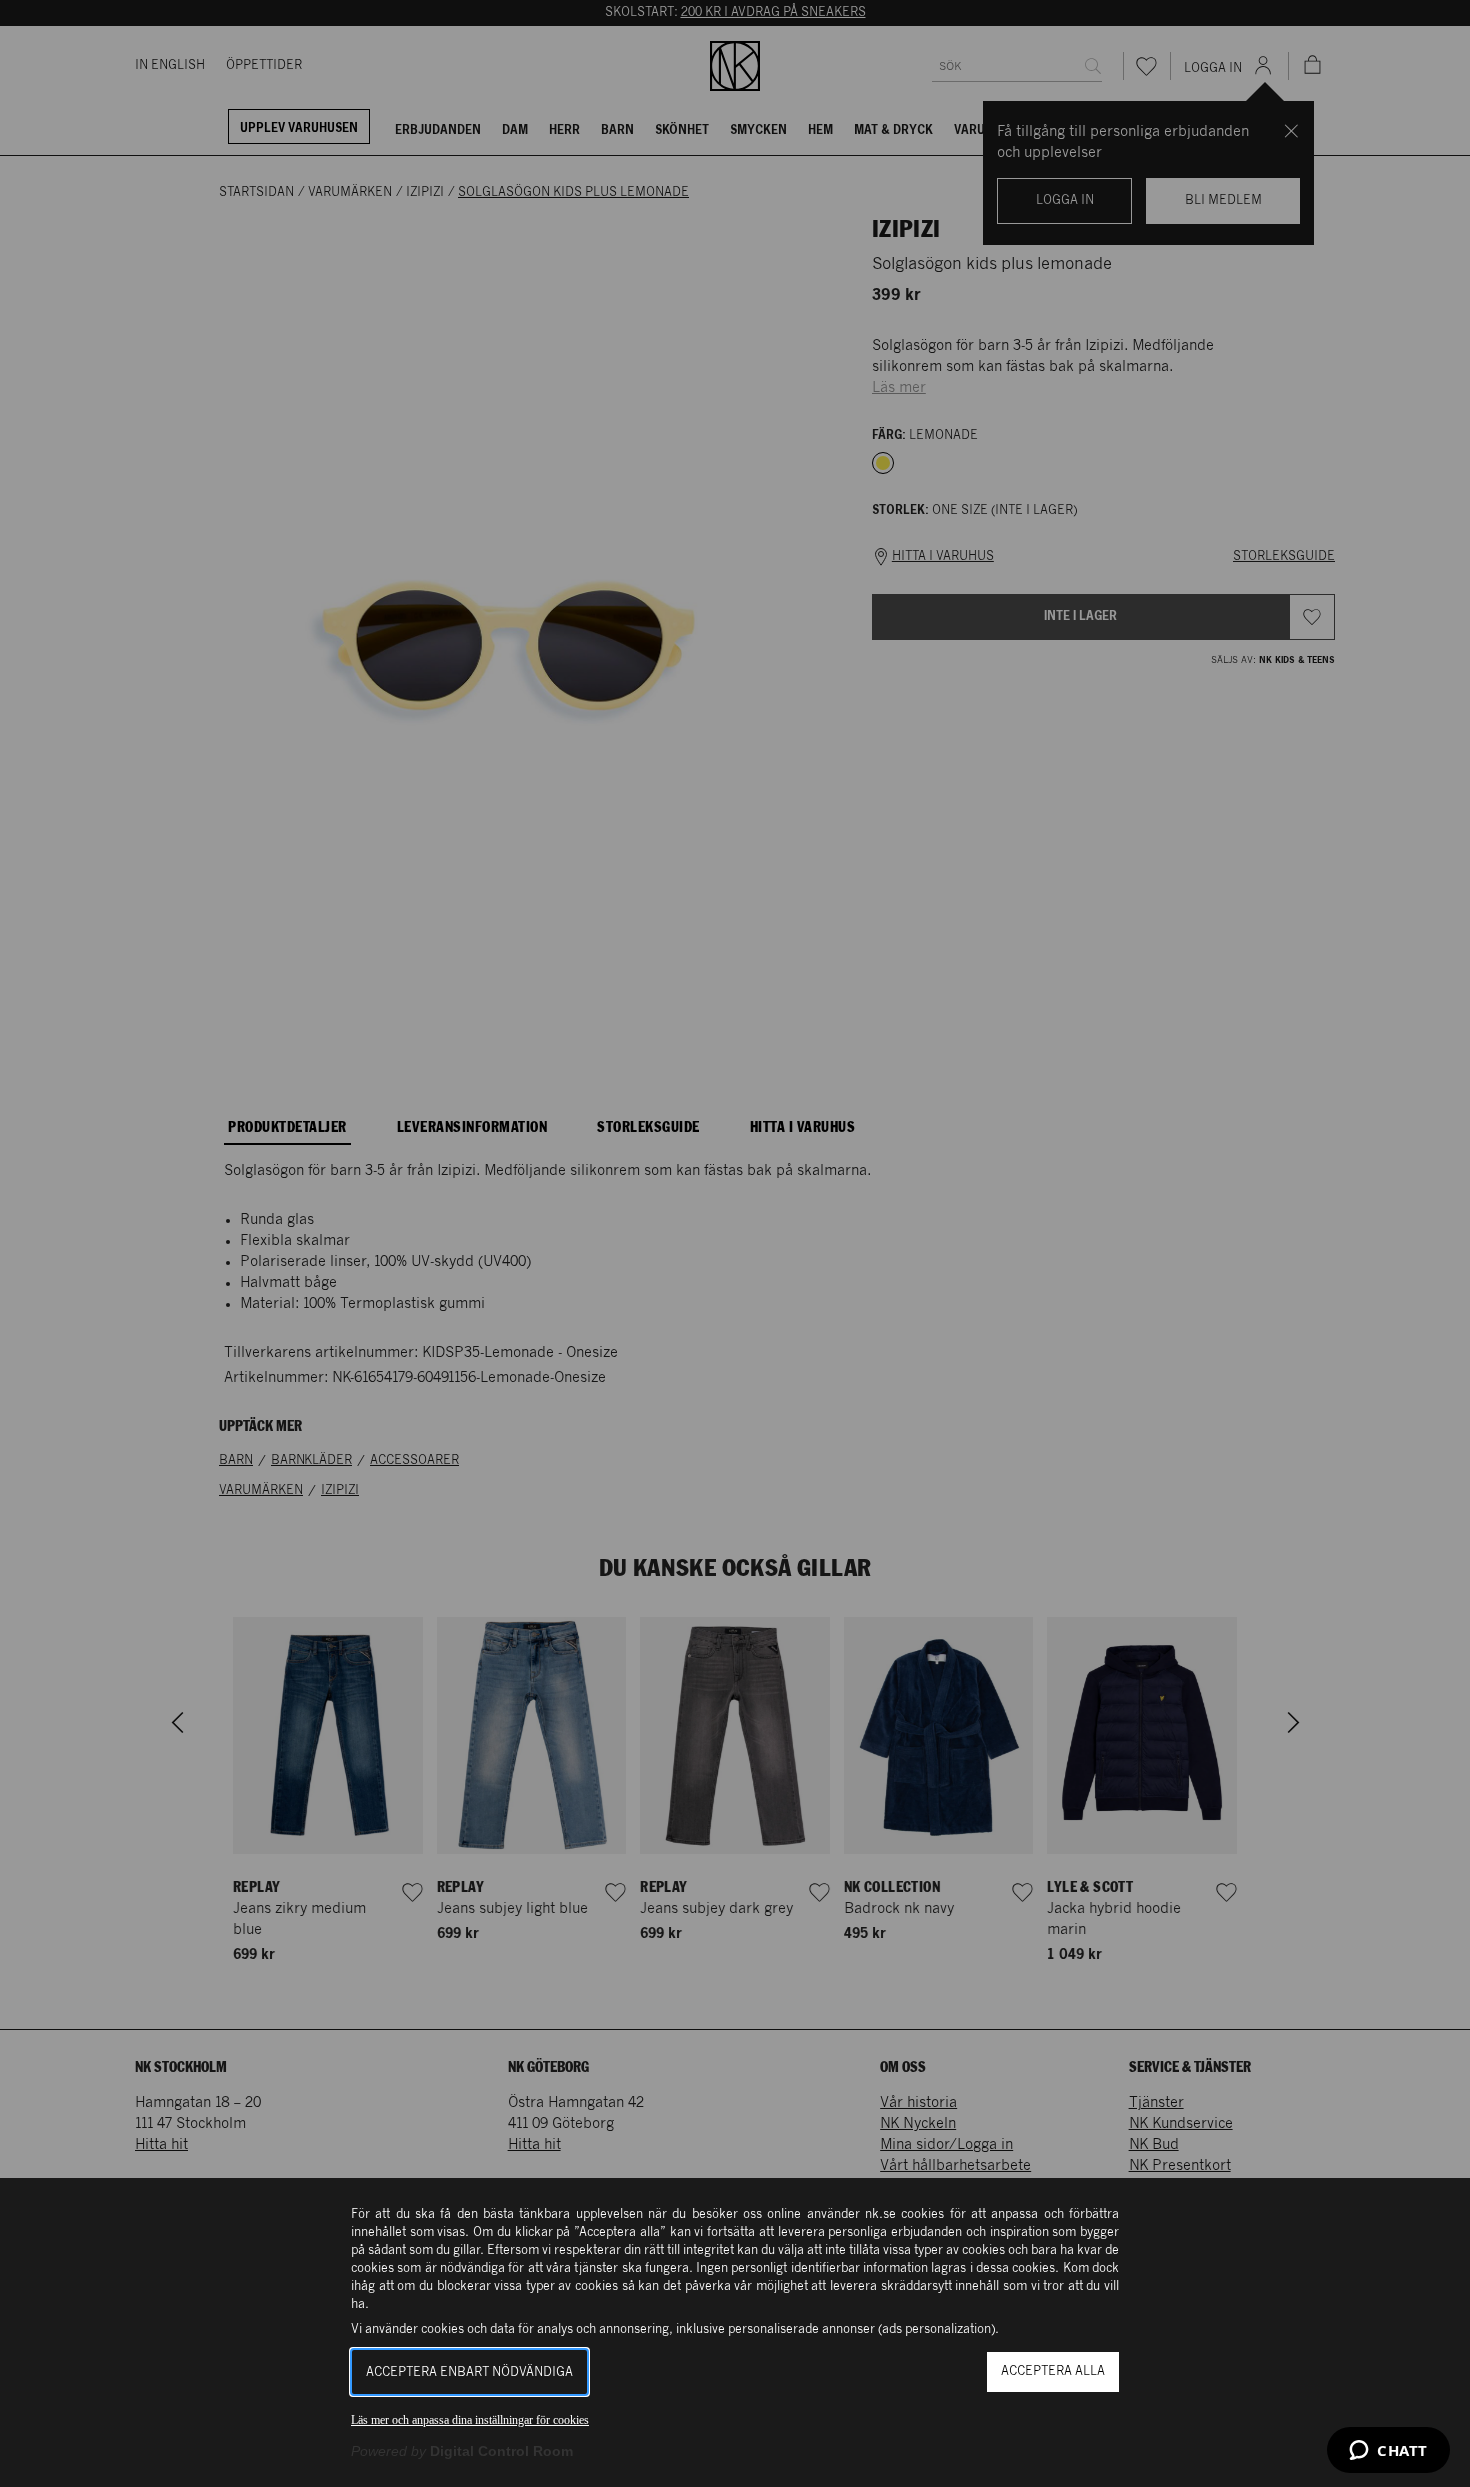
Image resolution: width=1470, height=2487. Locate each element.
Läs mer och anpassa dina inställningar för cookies (470, 2420)
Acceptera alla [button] (1053, 2371)
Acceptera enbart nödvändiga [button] (469, 2372)
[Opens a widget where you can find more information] (1388, 2452)
